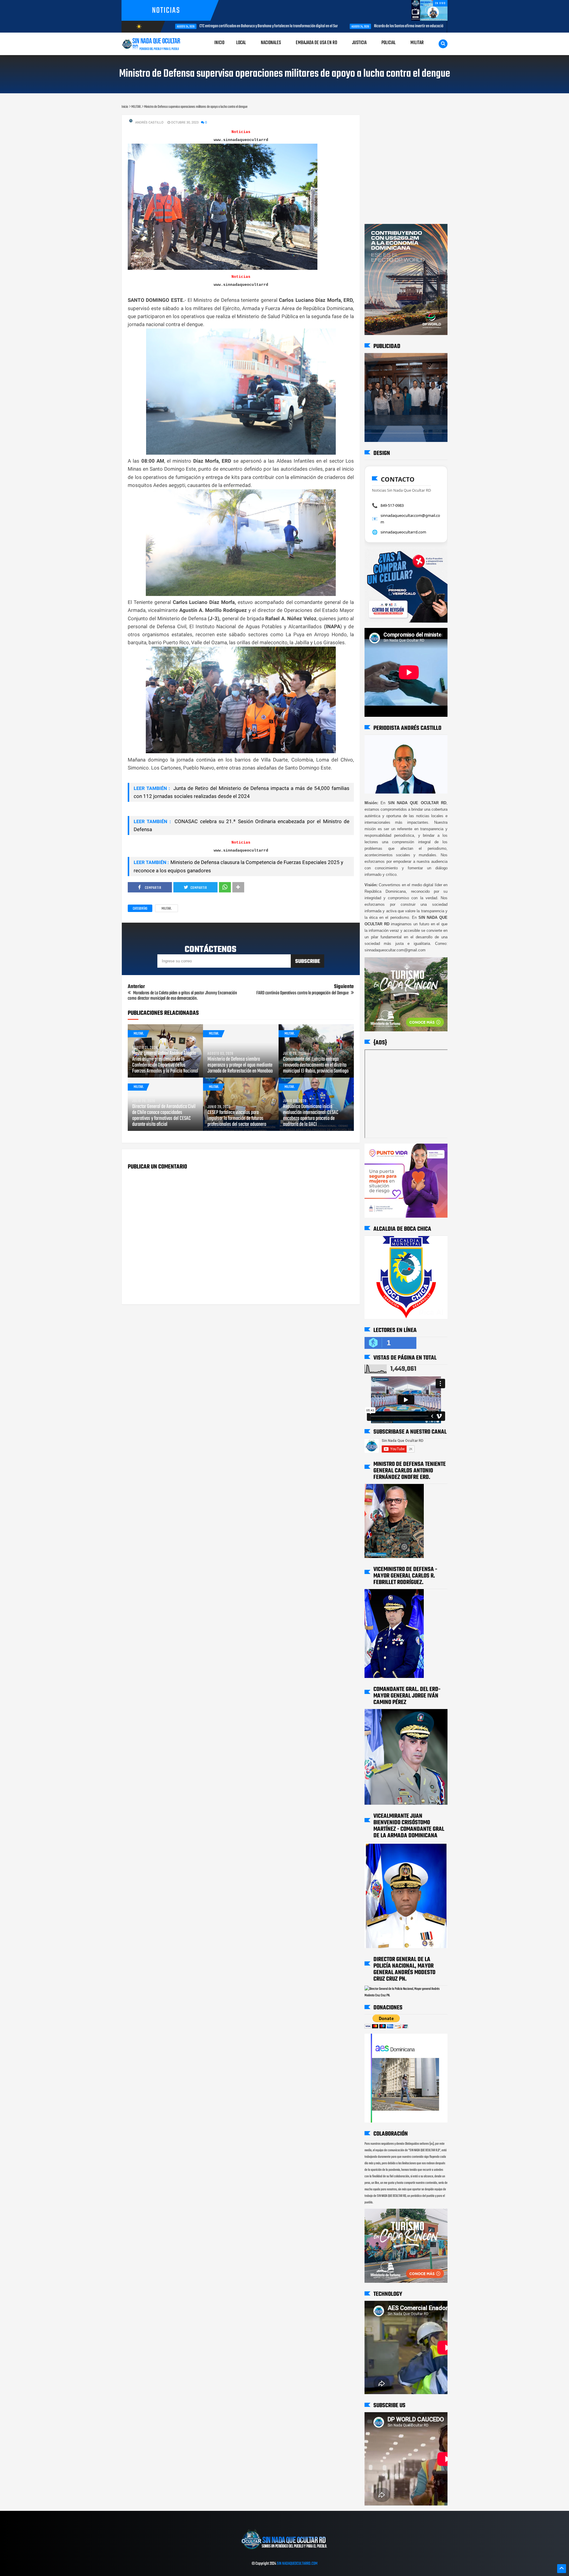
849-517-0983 (392, 505)
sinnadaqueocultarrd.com (403, 532)
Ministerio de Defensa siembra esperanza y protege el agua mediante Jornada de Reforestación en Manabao (240, 1065)
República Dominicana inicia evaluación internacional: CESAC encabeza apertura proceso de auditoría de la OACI (311, 1116)
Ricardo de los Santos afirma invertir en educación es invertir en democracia (280, 26)
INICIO (219, 43)
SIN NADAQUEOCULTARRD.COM (297, 2564)
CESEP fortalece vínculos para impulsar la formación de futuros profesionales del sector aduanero (237, 1119)
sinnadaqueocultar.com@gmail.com (410, 519)
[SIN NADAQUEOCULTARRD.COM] (284, 2551)
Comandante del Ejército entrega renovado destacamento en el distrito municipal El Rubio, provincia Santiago (316, 1065)
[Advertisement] (383, 121)
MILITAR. (167, 909)
